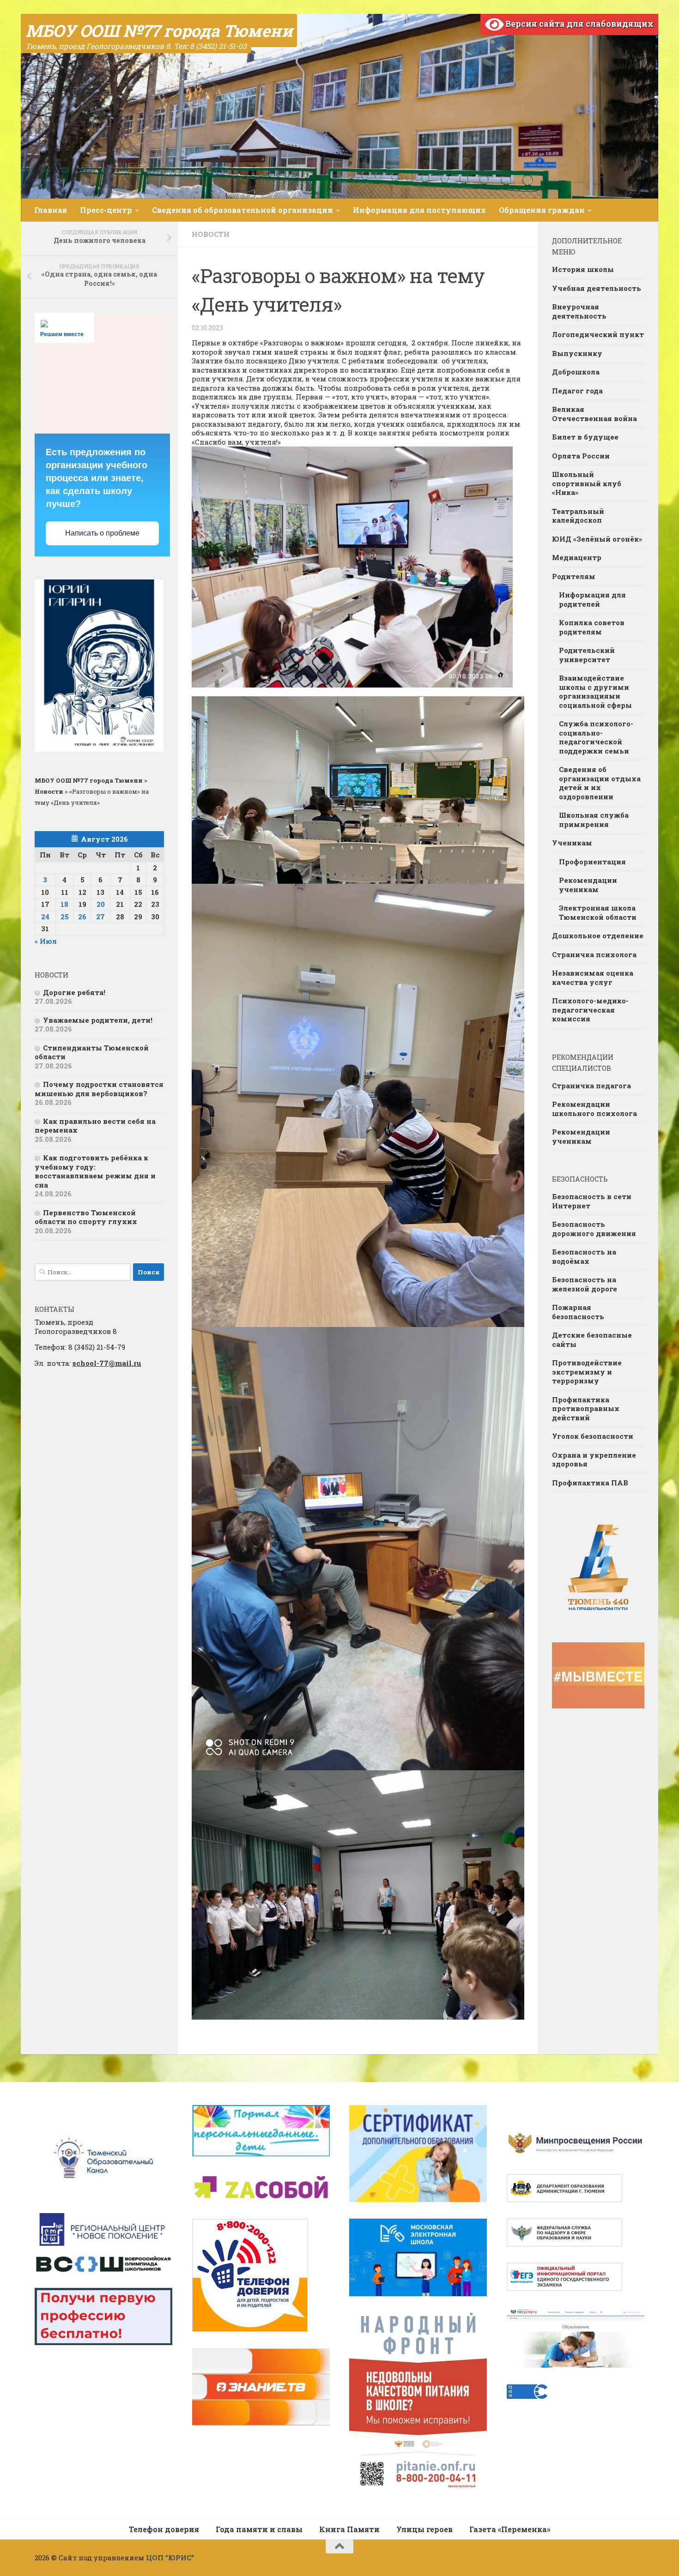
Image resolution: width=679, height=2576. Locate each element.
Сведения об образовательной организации (242, 210)
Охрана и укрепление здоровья (594, 1460)
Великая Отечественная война (594, 414)
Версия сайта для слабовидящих (579, 24)
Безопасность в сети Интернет (592, 1201)
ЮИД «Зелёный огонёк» (597, 539)
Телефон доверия (164, 2529)
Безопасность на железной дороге (585, 1284)
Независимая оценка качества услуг (593, 977)
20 (101, 904)
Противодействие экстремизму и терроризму (587, 1372)
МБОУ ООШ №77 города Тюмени (159, 30)
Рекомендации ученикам (588, 885)
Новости (211, 234)
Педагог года (577, 391)
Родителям (574, 576)
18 (64, 904)
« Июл (46, 941)
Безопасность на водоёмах (584, 1256)
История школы (583, 269)
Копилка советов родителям (592, 627)
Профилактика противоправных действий (586, 1409)
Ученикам (572, 843)
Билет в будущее (585, 437)
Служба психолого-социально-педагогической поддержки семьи (596, 737)
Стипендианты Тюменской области (92, 1052)
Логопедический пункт (598, 334)
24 (45, 917)
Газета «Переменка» (510, 2529)
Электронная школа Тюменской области (598, 912)
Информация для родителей (592, 599)
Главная (51, 210)
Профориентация (592, 862)
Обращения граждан (542, 210)
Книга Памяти (349, 2529)
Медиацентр (577, 557)
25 (65, 917)
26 (82, 917)
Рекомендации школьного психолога (594, 1109)
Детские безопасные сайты (592, 1339)
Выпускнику (577, 353)
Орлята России (581, 456)
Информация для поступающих (419, 210)
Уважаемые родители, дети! (98, 1020)
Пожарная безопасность (578, 1312)
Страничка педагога (591, 1086)
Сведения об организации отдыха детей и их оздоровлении (600, 783)
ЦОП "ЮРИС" (170, 2558)
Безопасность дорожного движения (594, 1229)
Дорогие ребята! (74, 992)
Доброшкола (576, 372)
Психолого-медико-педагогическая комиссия (590, 1010)
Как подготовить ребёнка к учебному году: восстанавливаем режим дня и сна (95, 1171)
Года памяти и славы (259, 2529)
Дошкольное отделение (598, 935)
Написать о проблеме (102, 533)
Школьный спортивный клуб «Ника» (587, 483)
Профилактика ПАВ (590, 1483)
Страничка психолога (594, 954)
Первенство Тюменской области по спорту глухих (86, 1217)
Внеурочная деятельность (579, 311)
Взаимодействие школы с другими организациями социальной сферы (595, 691)
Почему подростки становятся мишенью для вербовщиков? (99, 1089)
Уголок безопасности (593, 1436)
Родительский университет (587, 655)
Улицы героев (424, 2529)
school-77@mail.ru (107, 1363)
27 (100, 917)
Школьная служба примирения (594, 820)
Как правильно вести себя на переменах (95, 1126)
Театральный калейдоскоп (578, 516)
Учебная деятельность (597, 288)
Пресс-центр (106, 210)
